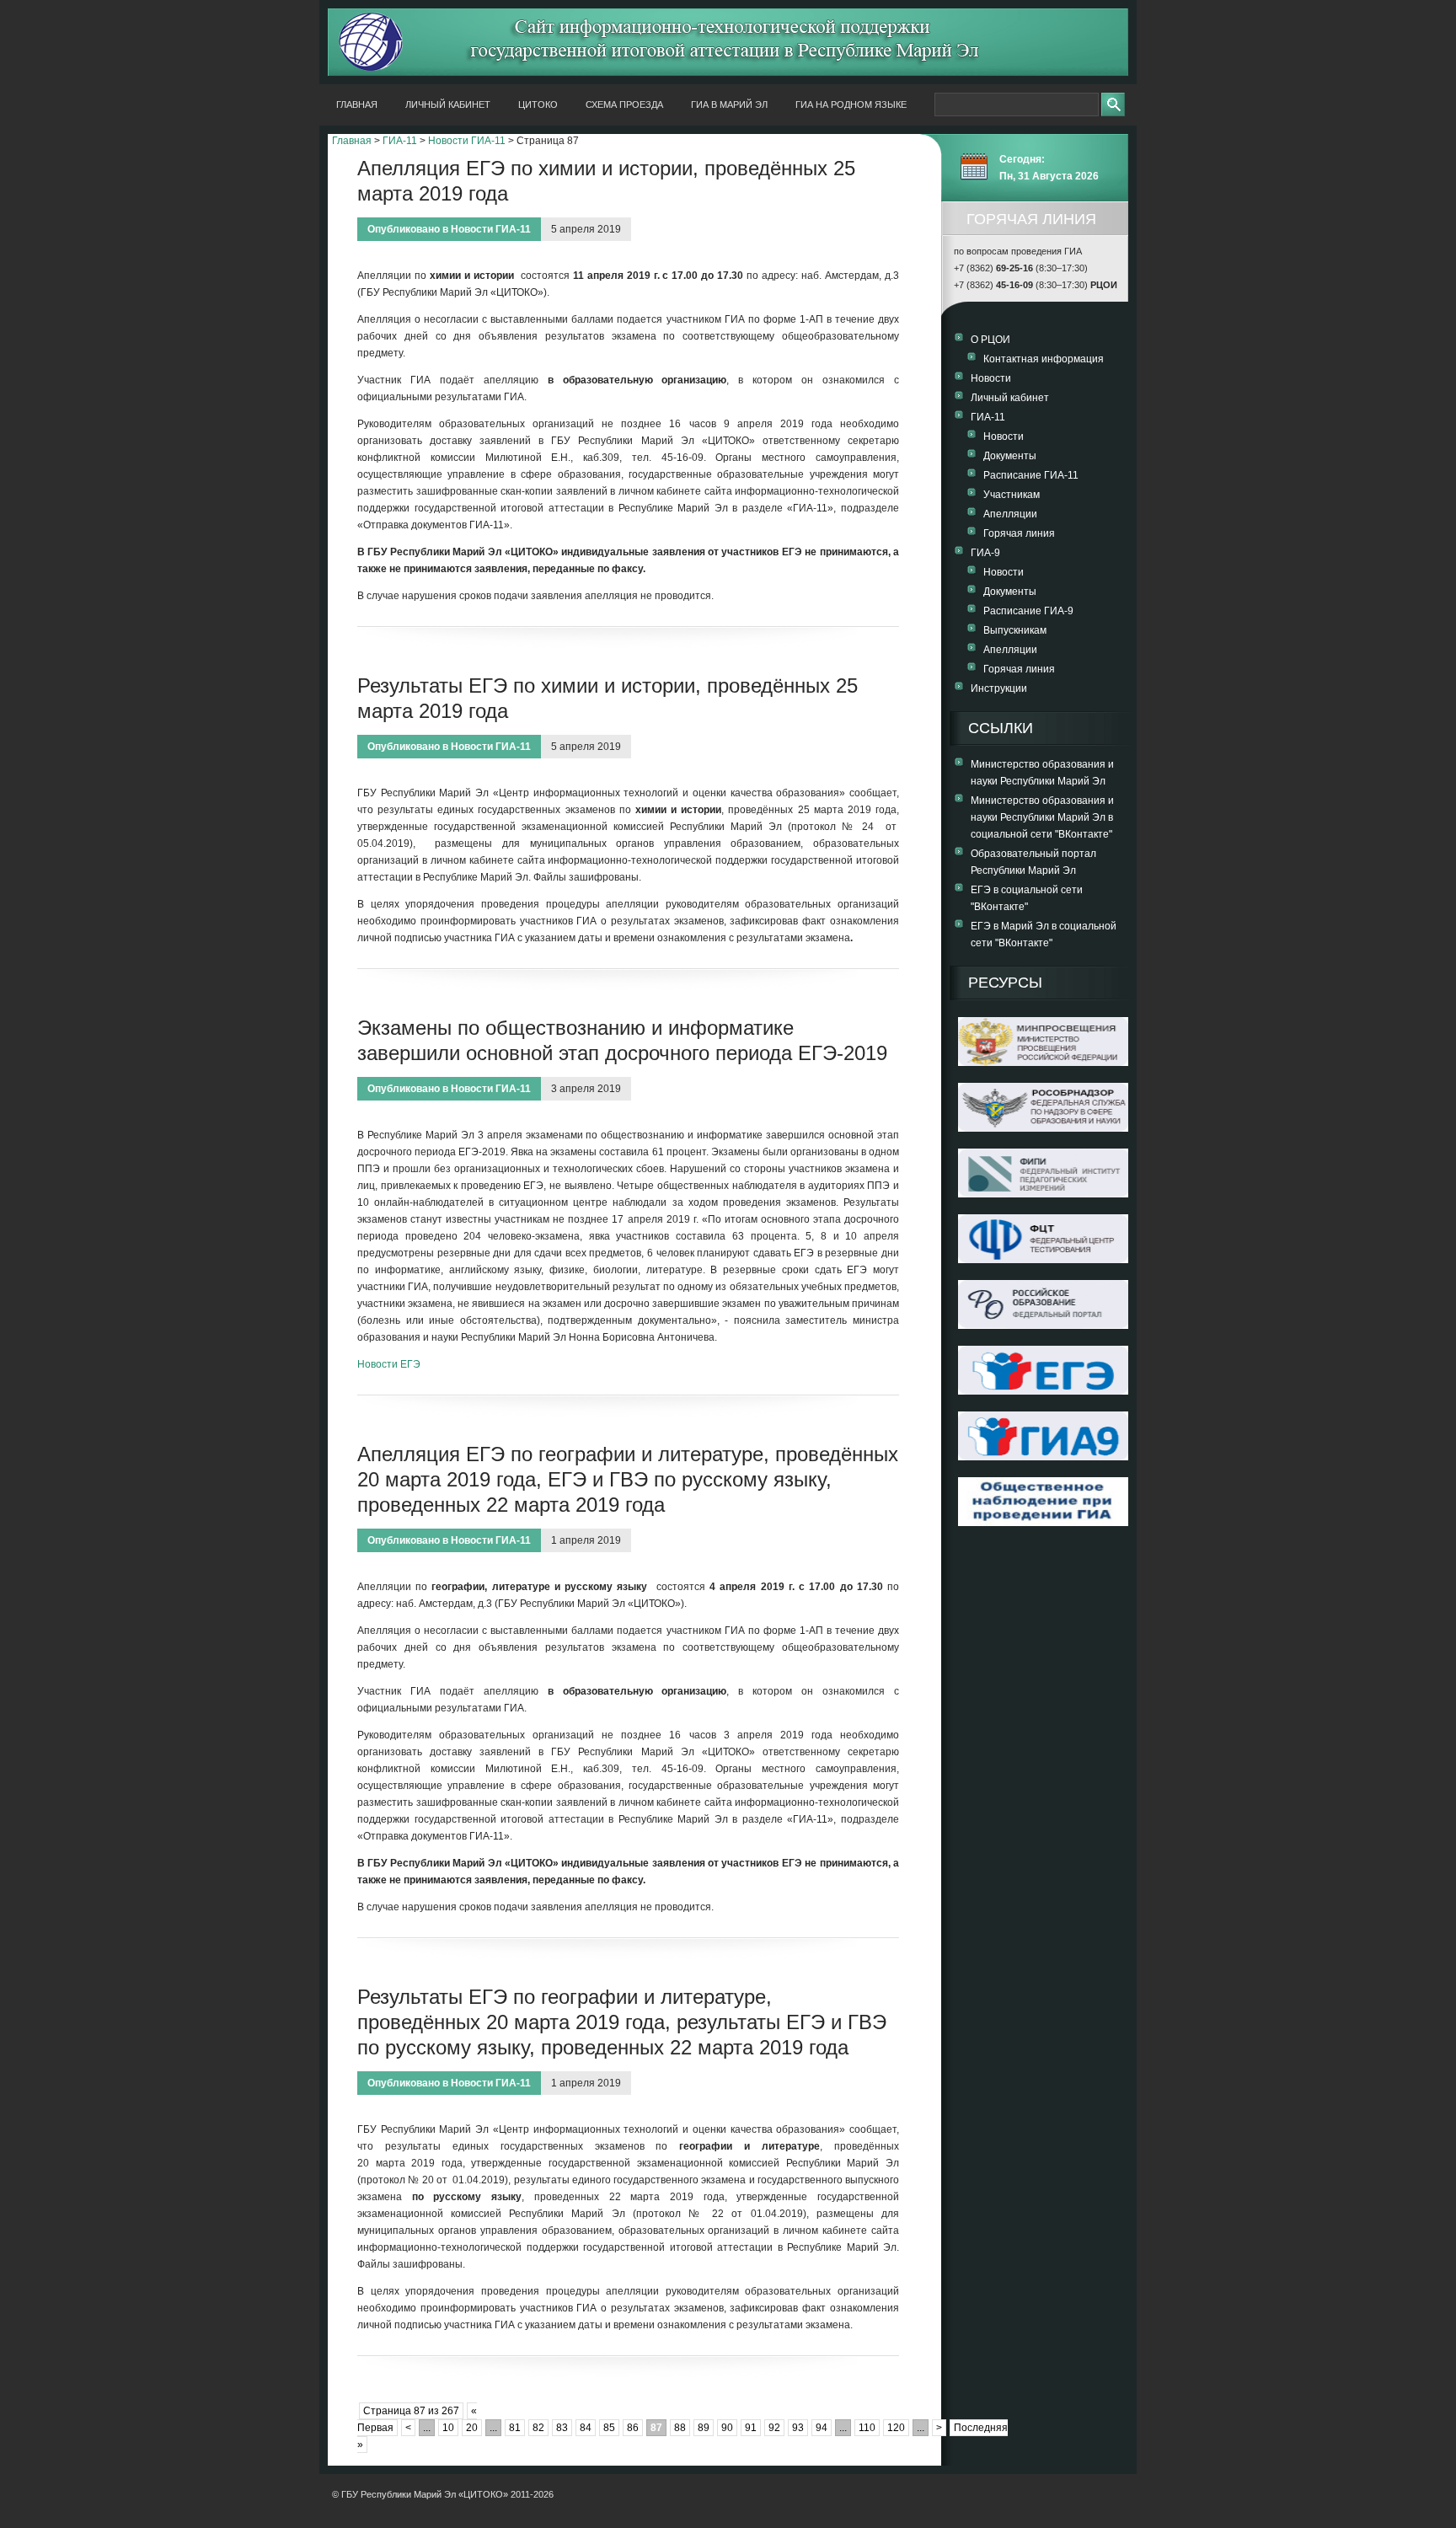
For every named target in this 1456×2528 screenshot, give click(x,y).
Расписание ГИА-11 (1031, 475)
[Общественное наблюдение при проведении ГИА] (1043, 1502)
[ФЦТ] (1043, 1260)
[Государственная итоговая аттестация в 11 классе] (1043, 1391)
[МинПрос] (1043, 1063)
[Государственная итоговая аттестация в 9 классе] (1043, 1457)
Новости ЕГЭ (389, 1364)
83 (562, 2428)
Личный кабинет (448, 104)
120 (896, 2428)
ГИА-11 (400, 141)
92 (774, 2428)
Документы (1010, 456)
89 (704, 2428)
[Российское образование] (1043, 1326)
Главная (357, 104)
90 (727, 2428)
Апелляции (1010, 514)
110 (867, 2428)
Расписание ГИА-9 (1028, 611)
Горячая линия (1019, 533)
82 (538, 2428)
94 (822, 2428)
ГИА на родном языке (851, 104)
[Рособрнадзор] (1043, 1128)
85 (609, 2428)
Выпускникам (1015, 630)
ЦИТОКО (538, 104)
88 (680, 2428)
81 (515, 2428)
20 (472, 2428)
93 (798, 2428)
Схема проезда (624, 104)
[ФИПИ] (1043, 1194)
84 (586, 2428)
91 (751, 2428)
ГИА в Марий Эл (729, 104)
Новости (991, 378)
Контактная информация (1044, 359)
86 (633, 2428)
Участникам (1012, 495)
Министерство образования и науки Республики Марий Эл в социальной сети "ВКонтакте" (1042, 817)
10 (448, 2428)
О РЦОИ (990, 340)
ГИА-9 (985, 553)
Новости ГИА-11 (467, 141)
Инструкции (999, 688)
